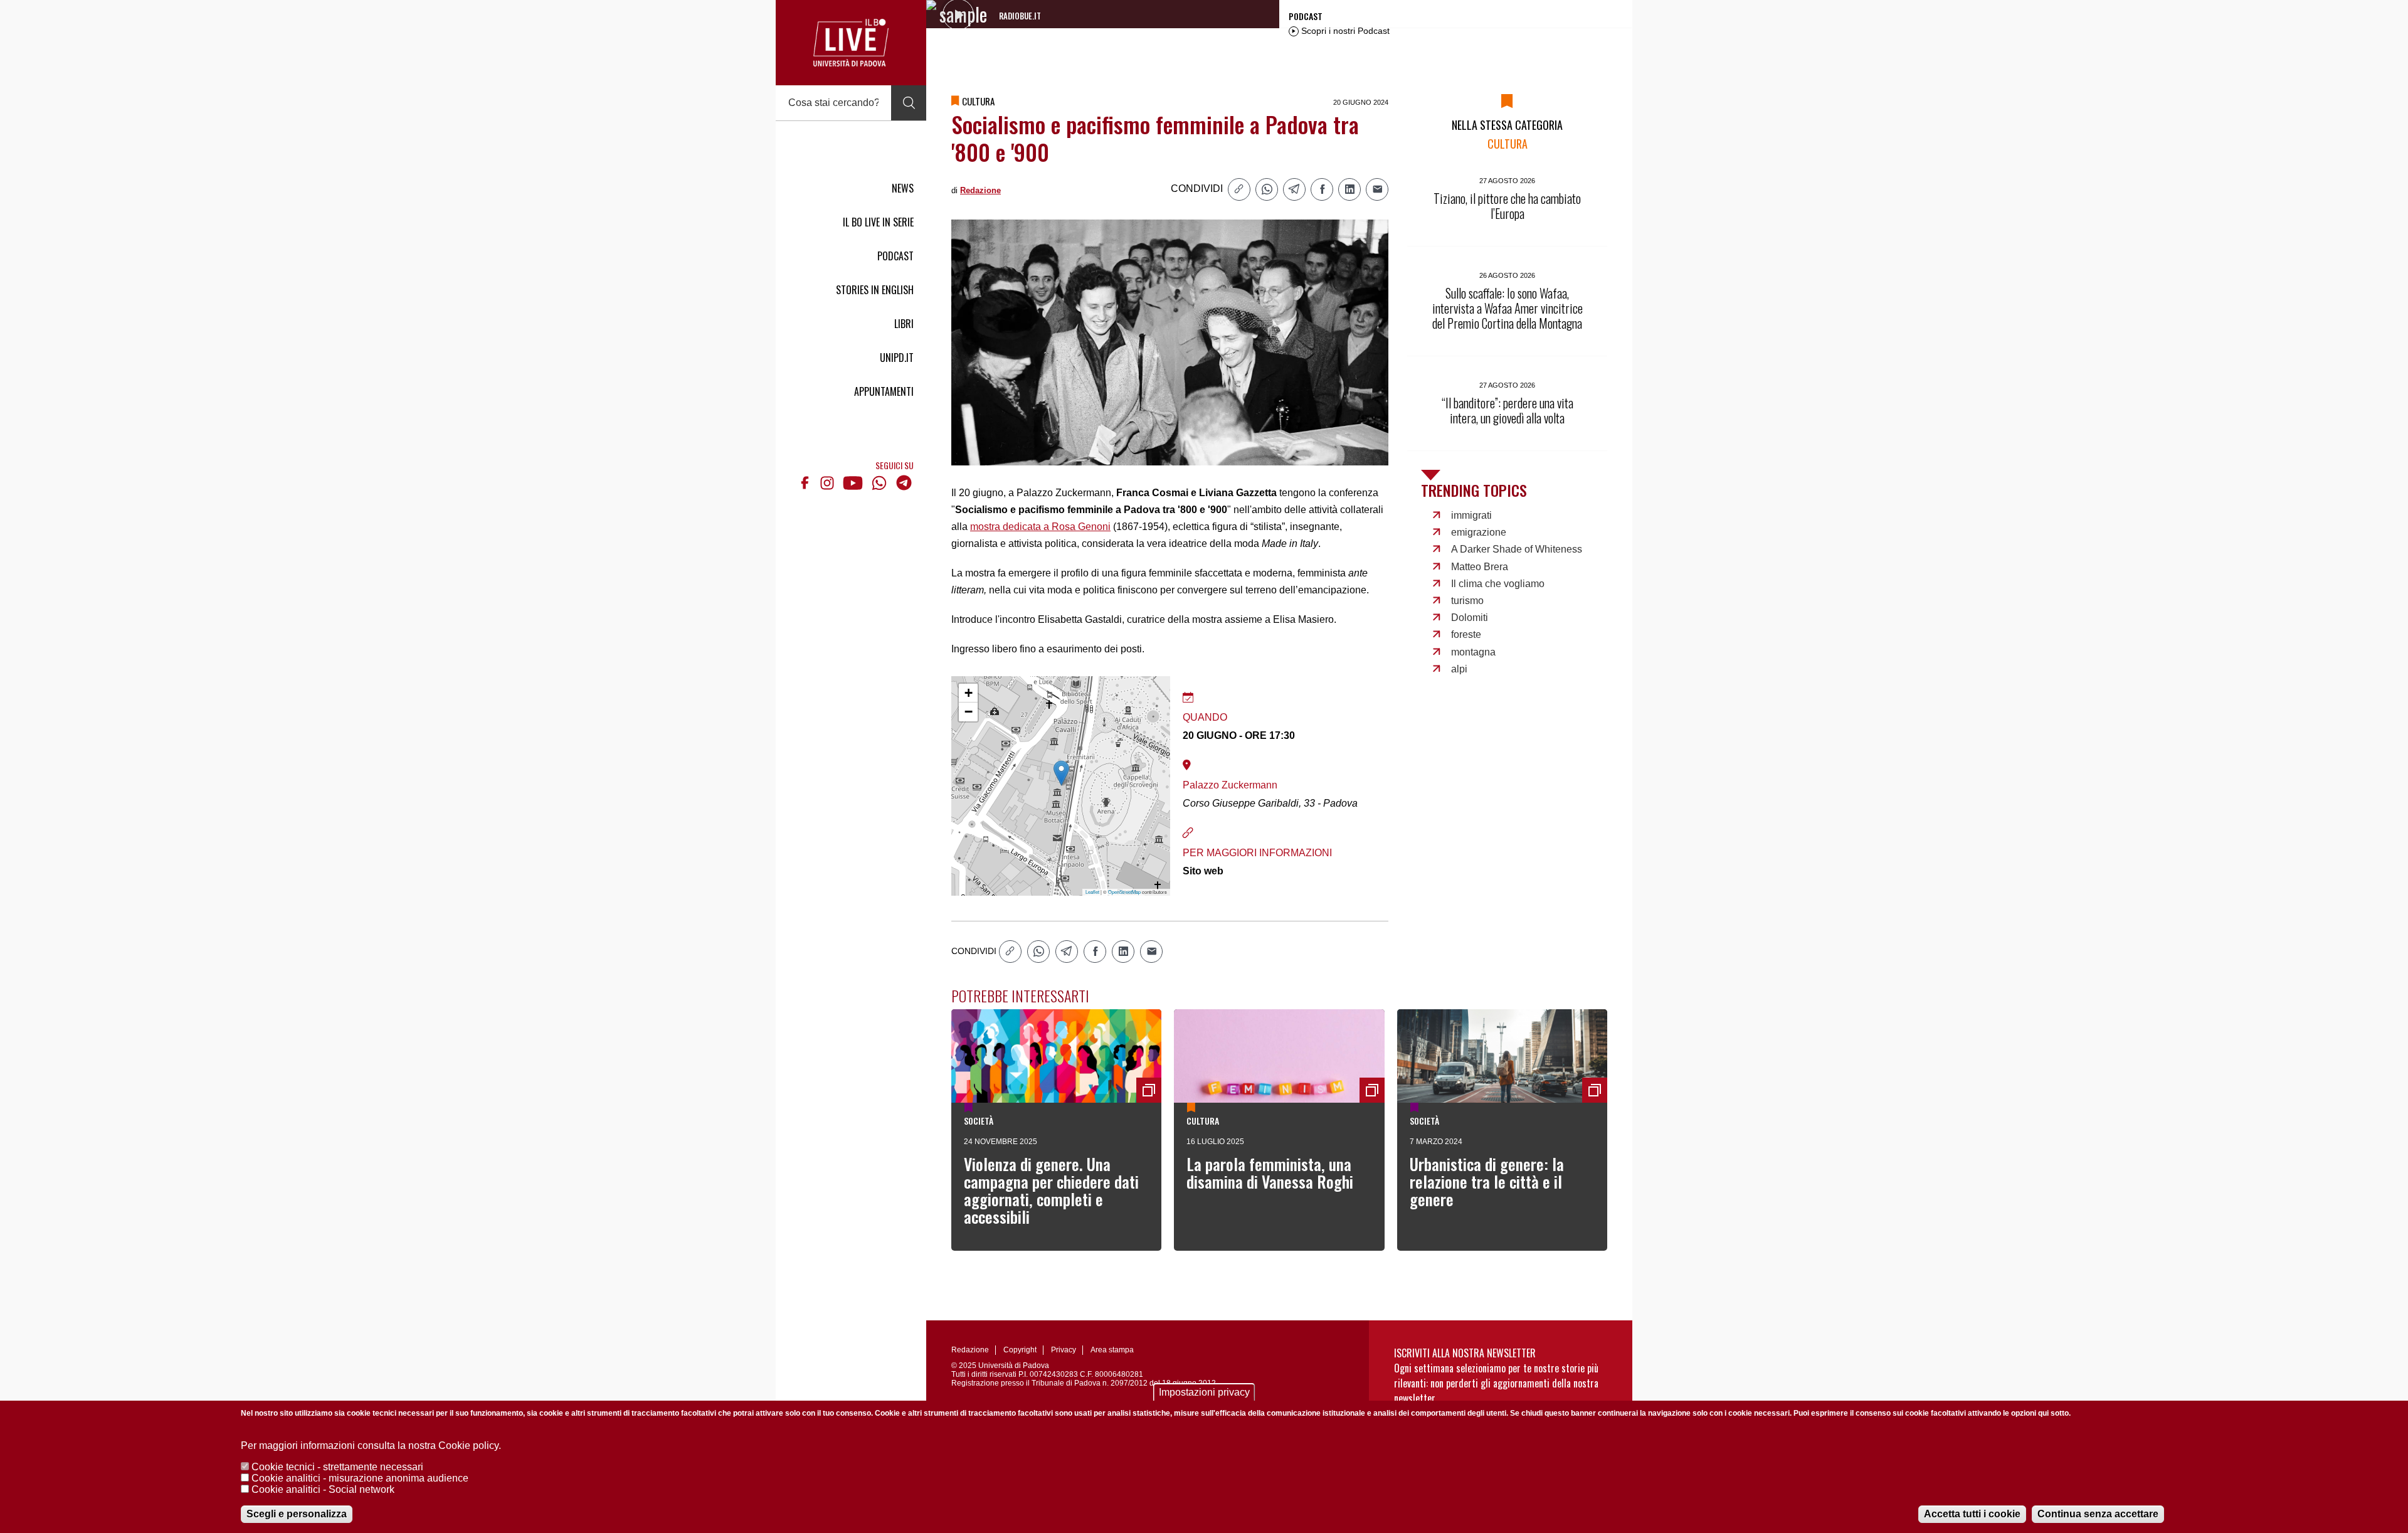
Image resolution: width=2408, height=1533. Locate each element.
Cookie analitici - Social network (323, 1489)
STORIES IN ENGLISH (875, 290)
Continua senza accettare (2098, 1514)
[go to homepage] (851, 43)
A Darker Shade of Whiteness (1517, 549)
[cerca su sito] (909, 103)
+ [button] (969, 693)
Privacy (1064, 1350)
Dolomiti (1470, 618)
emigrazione (1479, 532)
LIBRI (904, 324)
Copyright (1020, 1350)
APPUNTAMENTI (884, 391)
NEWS (903, 188)
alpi (1459, 669)
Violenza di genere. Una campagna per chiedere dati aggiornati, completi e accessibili (1051, 1190)
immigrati (1471, 515)
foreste (1466, 634)
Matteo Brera (1480, 567)
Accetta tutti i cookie (1972, 1514)
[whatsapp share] (1267, 189)
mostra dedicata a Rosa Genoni (1040, 527)
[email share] (1377, 189)
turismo (1467, 601)
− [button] (969, 712)
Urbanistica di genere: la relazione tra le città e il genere (1487, 1181)
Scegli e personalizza (297, 1514)
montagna (1473, 652)
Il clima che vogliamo (1498, 584)
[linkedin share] (1349, 189)
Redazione (980, 190)
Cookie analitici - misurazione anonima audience (360, 1478)
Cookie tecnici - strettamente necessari (337, 1467)
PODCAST (895, 256)
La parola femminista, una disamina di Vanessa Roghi (1270, 1173)
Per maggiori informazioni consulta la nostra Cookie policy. (371, 1445)
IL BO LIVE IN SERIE (878, 222)
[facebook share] (1322, 189)
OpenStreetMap (1124, 892)
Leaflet (1092, 892)
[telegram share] (1294, 189)
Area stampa (1112, 1350)
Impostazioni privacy (1204, 1392)
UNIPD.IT (897, 358)
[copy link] (1239, 189)
